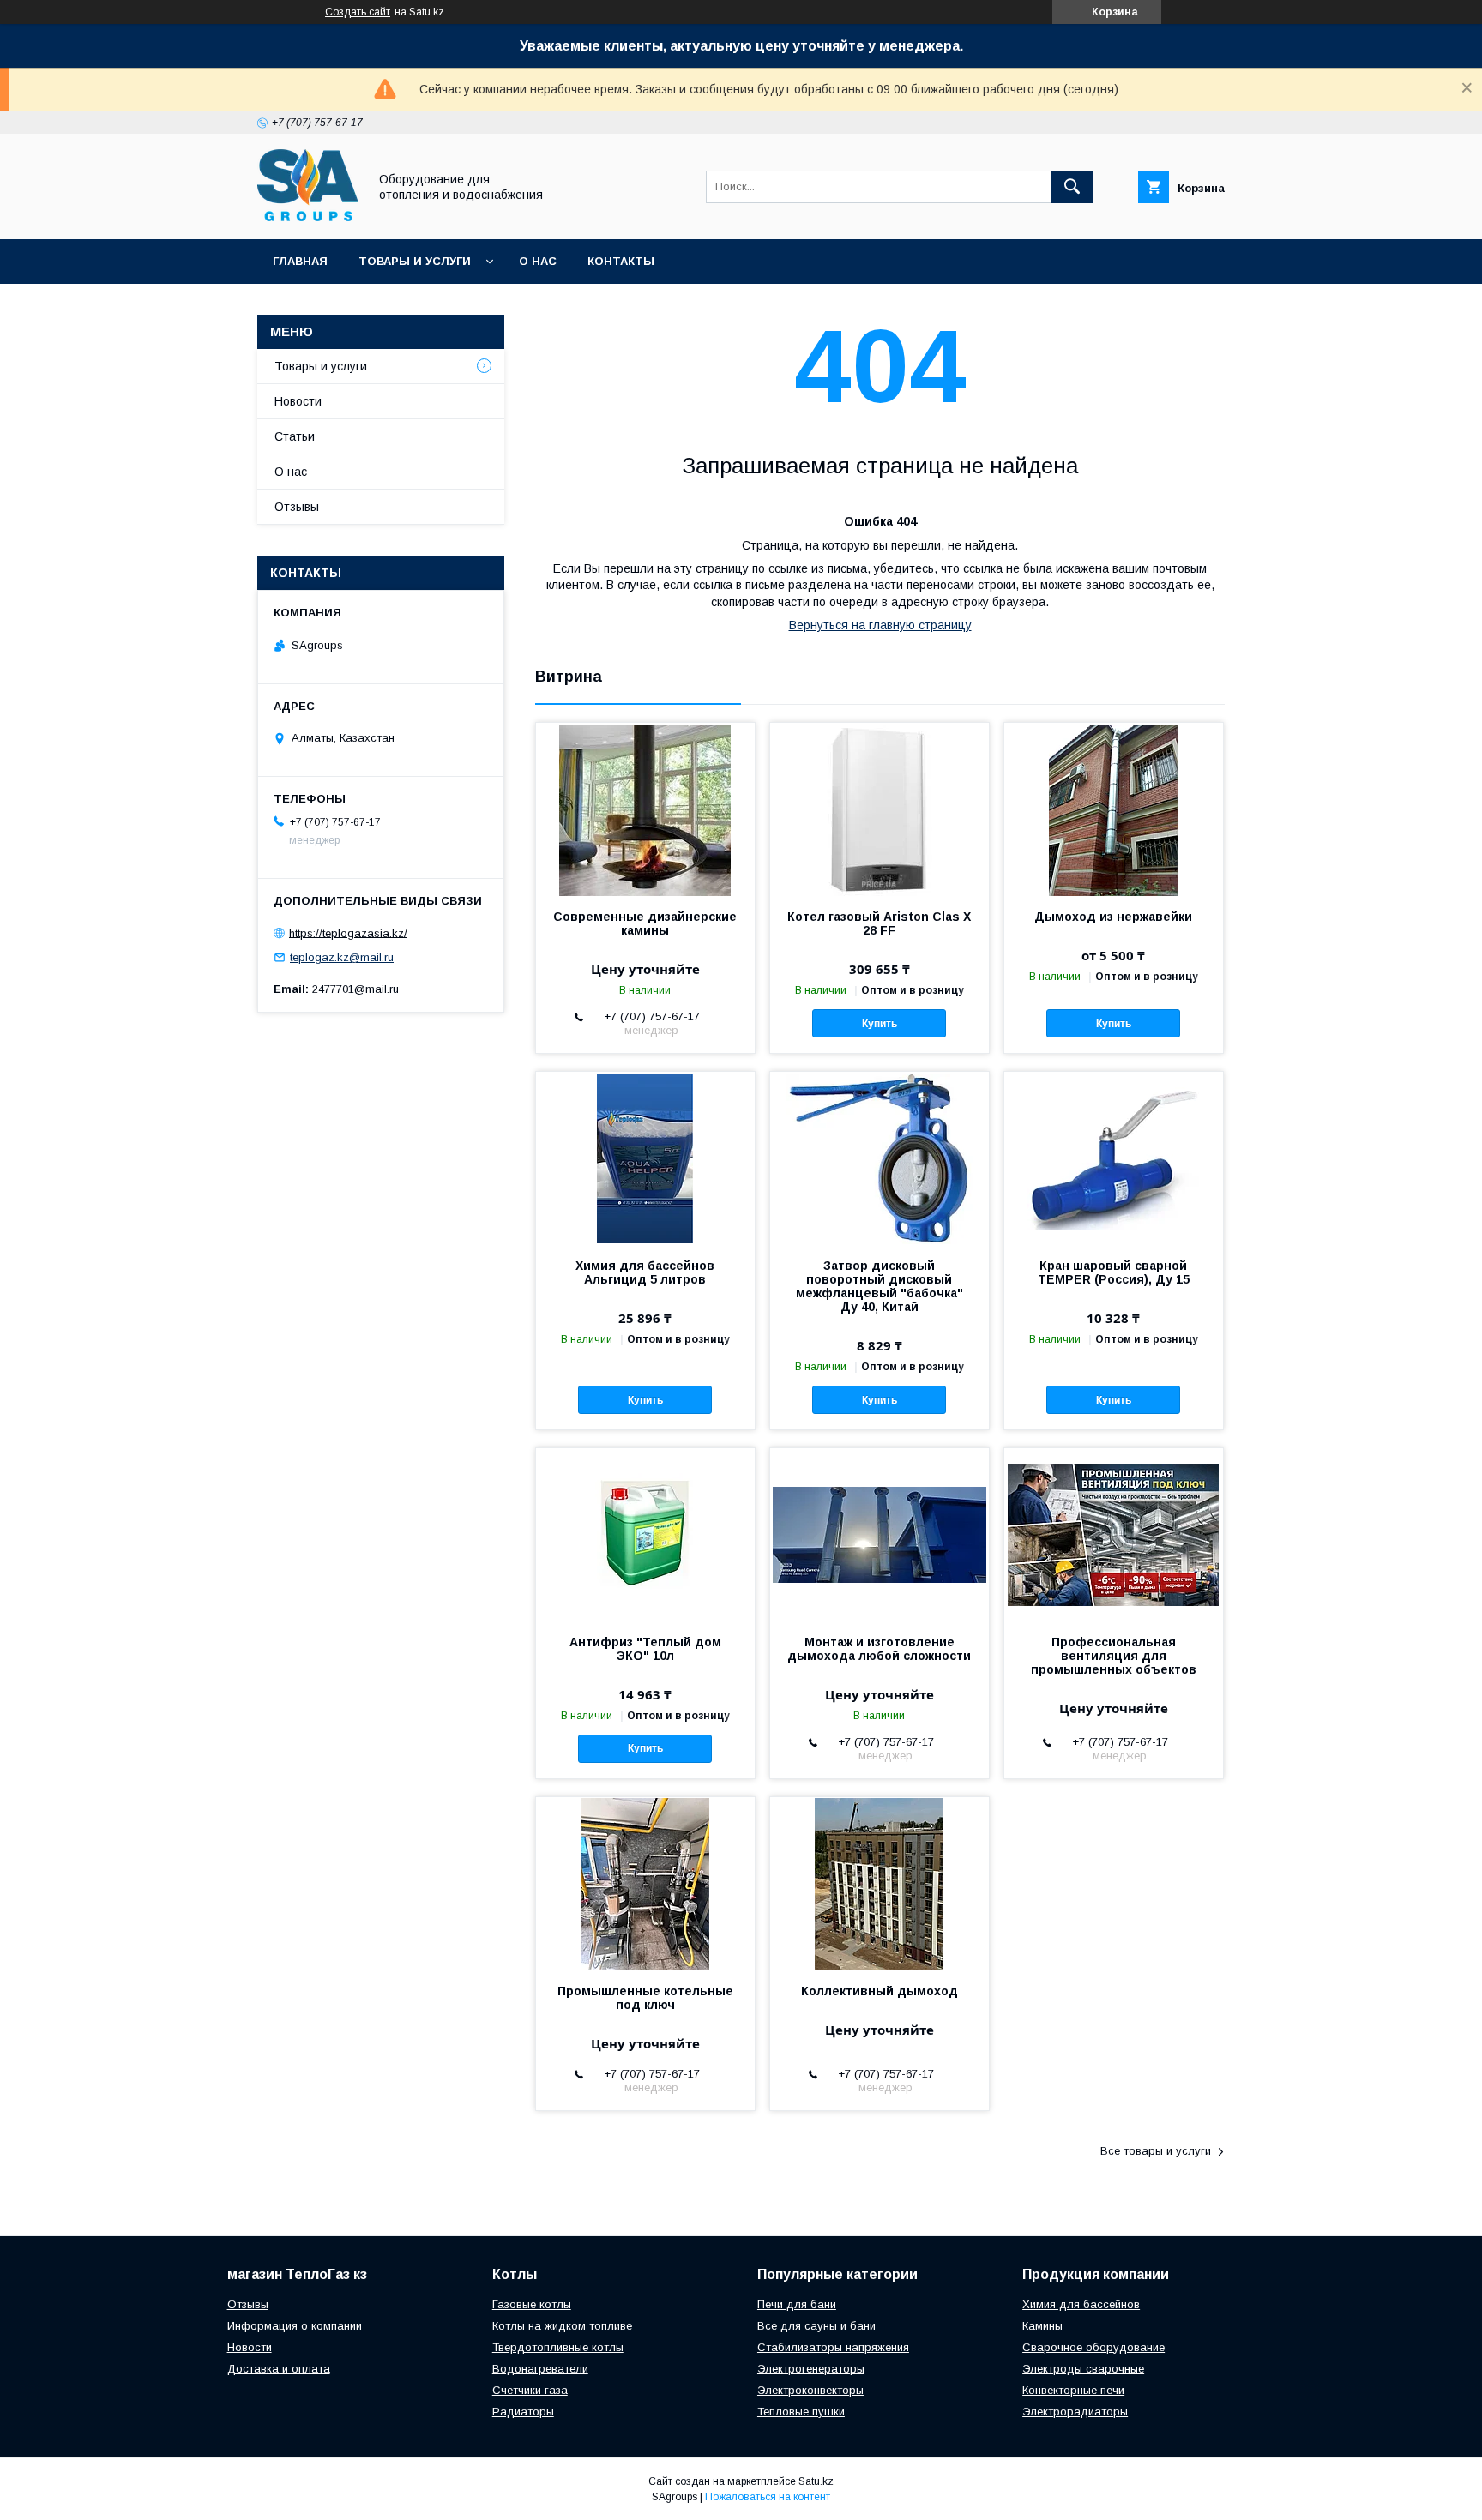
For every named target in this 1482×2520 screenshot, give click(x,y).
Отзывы (297, 507)
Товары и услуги (415, 261)
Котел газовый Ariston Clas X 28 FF (879, 923)
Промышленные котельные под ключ (645, 1998)
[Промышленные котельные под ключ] (645, 1883)
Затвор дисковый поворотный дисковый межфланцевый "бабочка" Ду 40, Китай (880, 1286)
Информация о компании (295, 2326)
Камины (1042, 2326)
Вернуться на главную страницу (880, 625)
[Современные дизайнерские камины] (645, 809)
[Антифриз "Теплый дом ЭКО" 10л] (645, 1534)
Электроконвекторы (810, 2390)
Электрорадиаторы (1075, 2412)
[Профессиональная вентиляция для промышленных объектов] (1114, 1534)
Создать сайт (358, 12)
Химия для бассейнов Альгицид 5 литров (645, 1272)
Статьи (295, 436)
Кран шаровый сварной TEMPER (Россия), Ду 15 (1114, 1272)
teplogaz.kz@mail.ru (342, 957)
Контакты (621, 261)
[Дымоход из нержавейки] (1114, 809)
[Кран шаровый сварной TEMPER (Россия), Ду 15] (1114, 1158)
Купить (880, 1024)
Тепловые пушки (801, 2412)
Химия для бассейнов (1081, 2304)
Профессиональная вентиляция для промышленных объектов (1114, 1656)
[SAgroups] (308, 217)
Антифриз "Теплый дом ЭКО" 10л (645, 1649)
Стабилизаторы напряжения (833, 2347)
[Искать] (1072, 187)
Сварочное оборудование (1093, 2347)
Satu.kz (816, 2481)
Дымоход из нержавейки (1113, 917)
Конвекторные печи (1073, 2390)
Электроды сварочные (1083, 2369)
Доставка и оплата (279, 2369)
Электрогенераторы (811, 2369)
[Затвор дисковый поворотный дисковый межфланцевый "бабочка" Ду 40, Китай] (880, 1158)
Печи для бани (797, 2304)
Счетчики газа (530, 2390)
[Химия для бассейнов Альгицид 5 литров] (645, 1158)
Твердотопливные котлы (558, 2347)
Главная (300, 261)
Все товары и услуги (1156, 2151)
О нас (538, 261)
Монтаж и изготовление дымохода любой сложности (879, 1649)
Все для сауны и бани (816, 2326)
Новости (298, 401)
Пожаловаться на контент (768, 2497)
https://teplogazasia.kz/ (348, 932)
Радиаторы (523, 2412)
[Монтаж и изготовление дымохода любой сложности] (880, 1534)
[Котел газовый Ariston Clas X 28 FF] (880, 809)
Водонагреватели (540, 2369)
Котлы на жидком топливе (562, 2326)
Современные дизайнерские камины (645, 923)
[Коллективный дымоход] (880, 1883)
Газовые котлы (532, 2304)
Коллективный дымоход (880, 1991)
